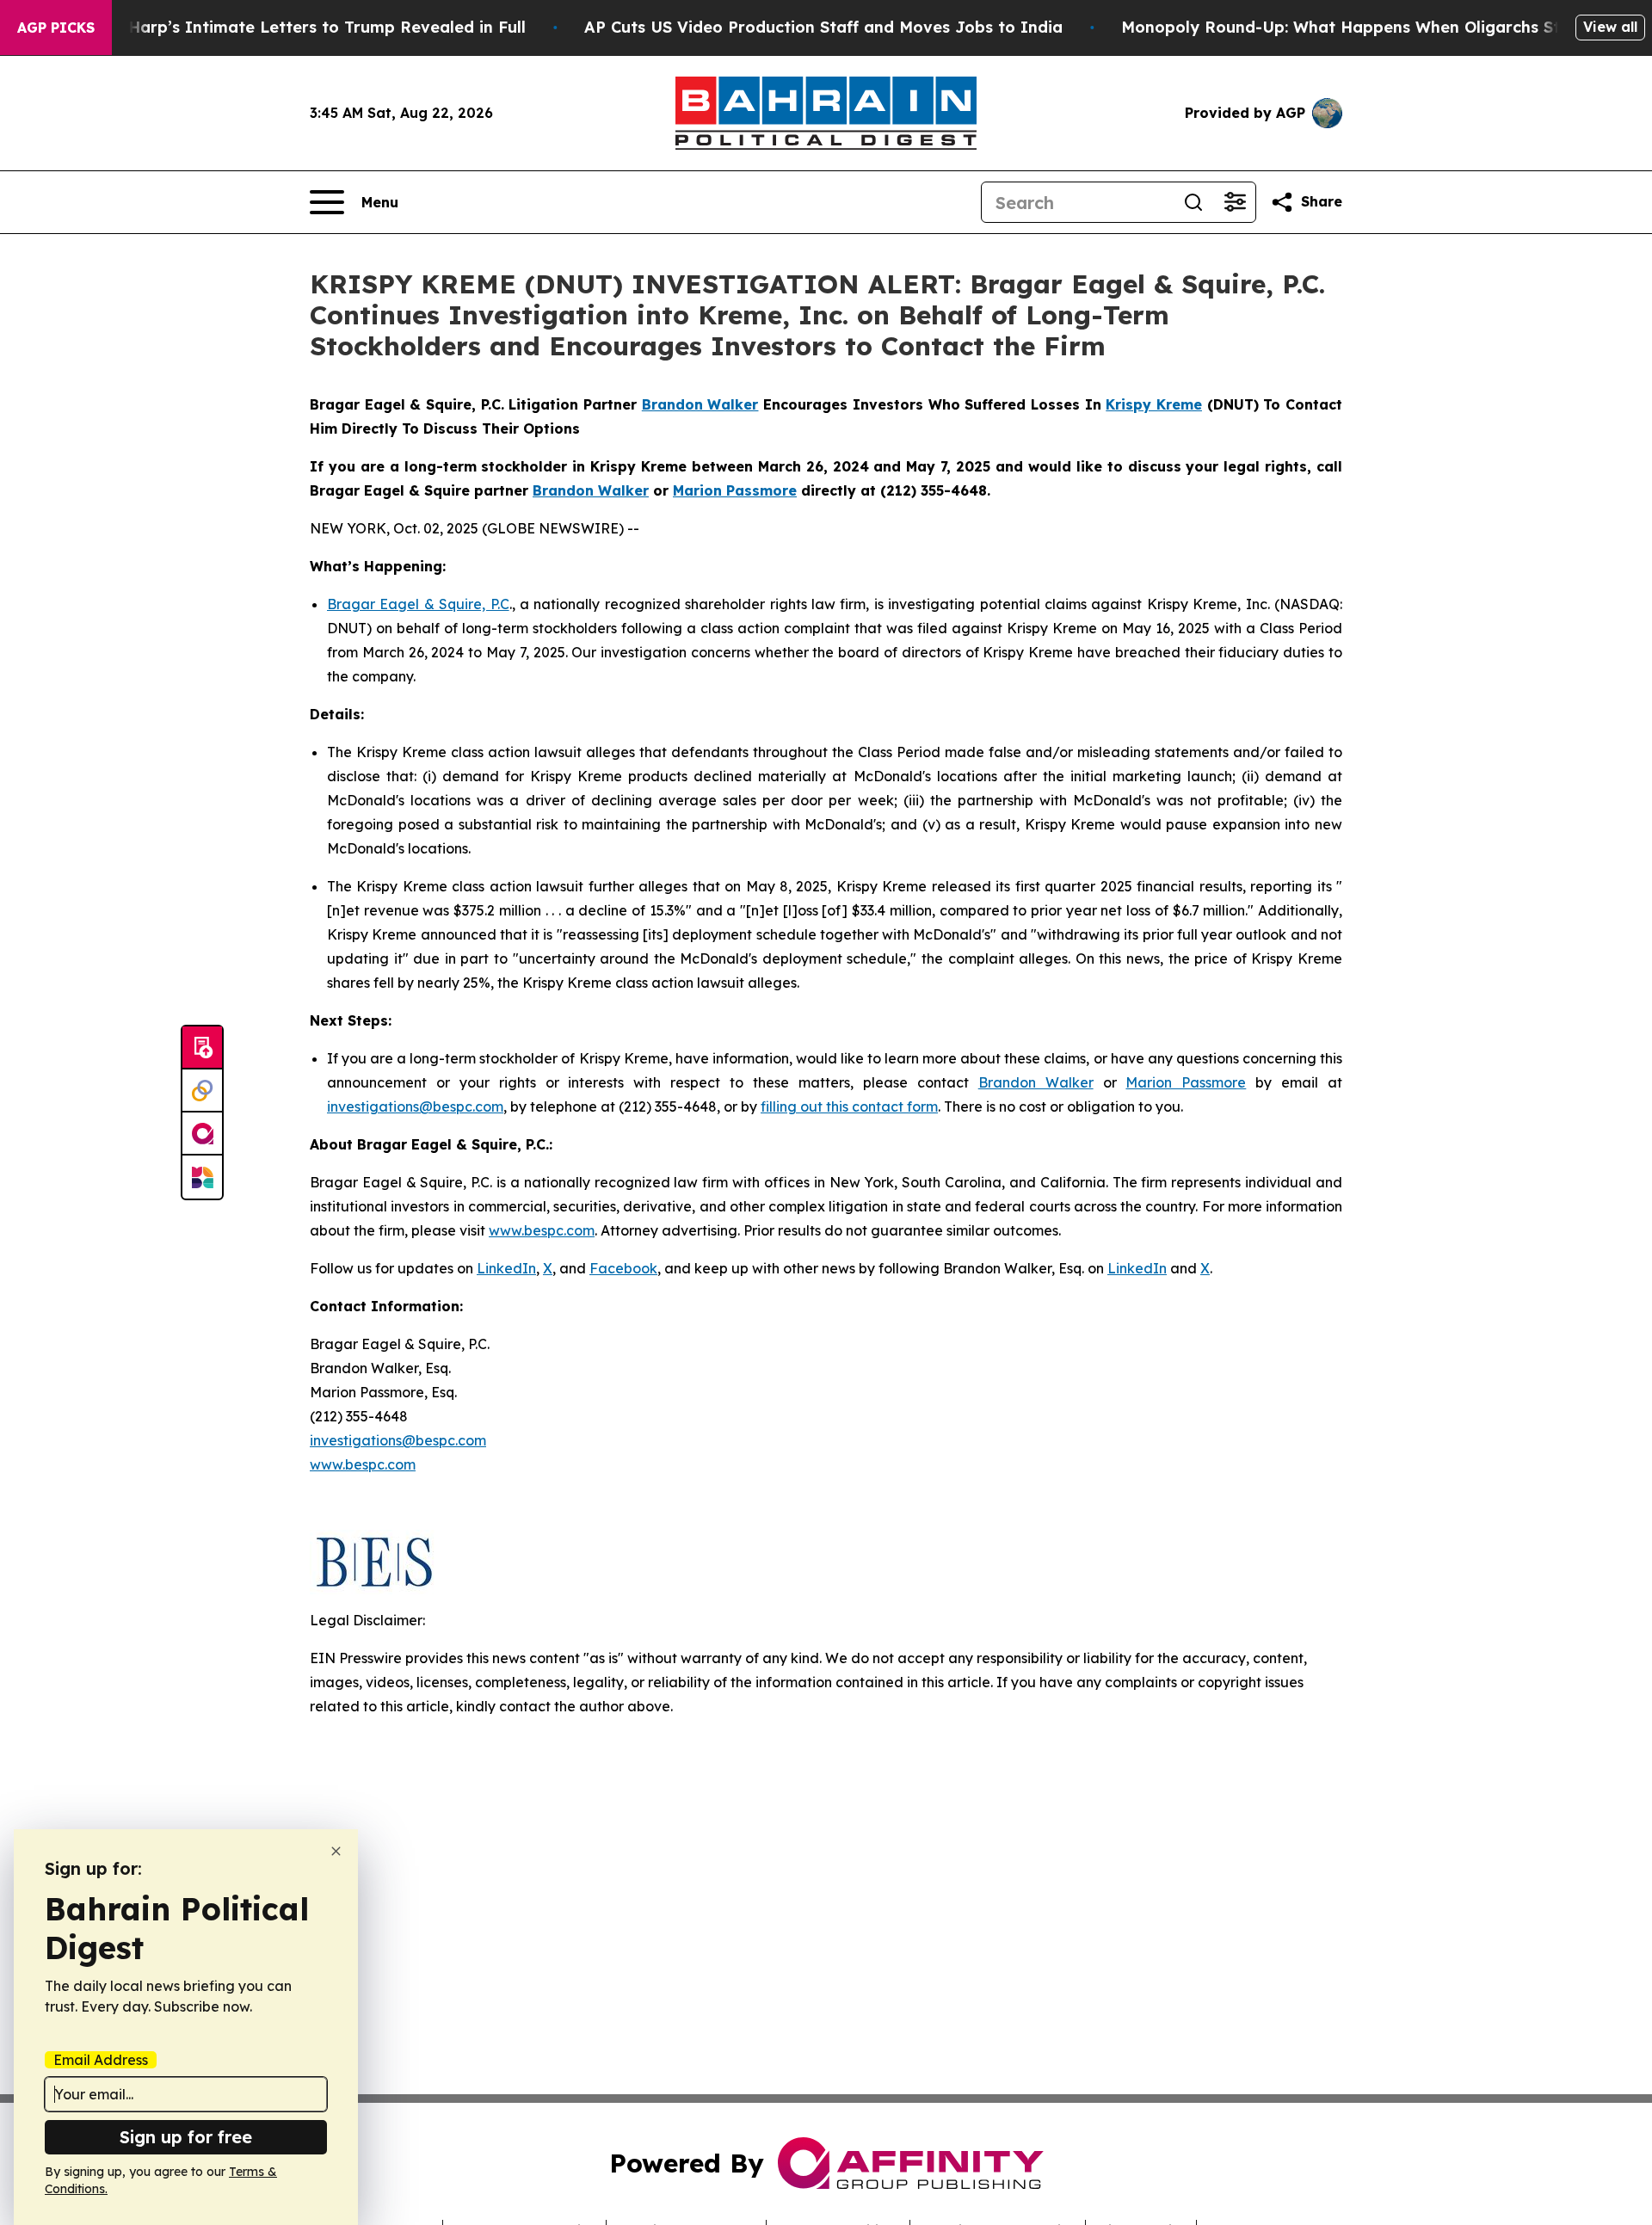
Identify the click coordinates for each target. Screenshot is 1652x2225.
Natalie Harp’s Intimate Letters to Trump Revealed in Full (295, 27)
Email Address (101, 2060)
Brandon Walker (1036, 1082)
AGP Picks (56, 28)
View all (1610, 27)
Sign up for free (186, 2137)
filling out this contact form (849, 1106)
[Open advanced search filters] (1235, 202)
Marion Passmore (1186, 1082)
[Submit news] (202, 1048)
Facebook (623, 1268)
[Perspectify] (202, 1091)
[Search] (1193, 202)
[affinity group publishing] (202, 1134)
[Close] (336, 1851)
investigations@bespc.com (415, 1106)
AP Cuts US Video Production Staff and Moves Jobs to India (823, 27)
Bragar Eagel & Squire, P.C (418, 604)
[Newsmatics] (202, 1177)
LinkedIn (506, 1268)
